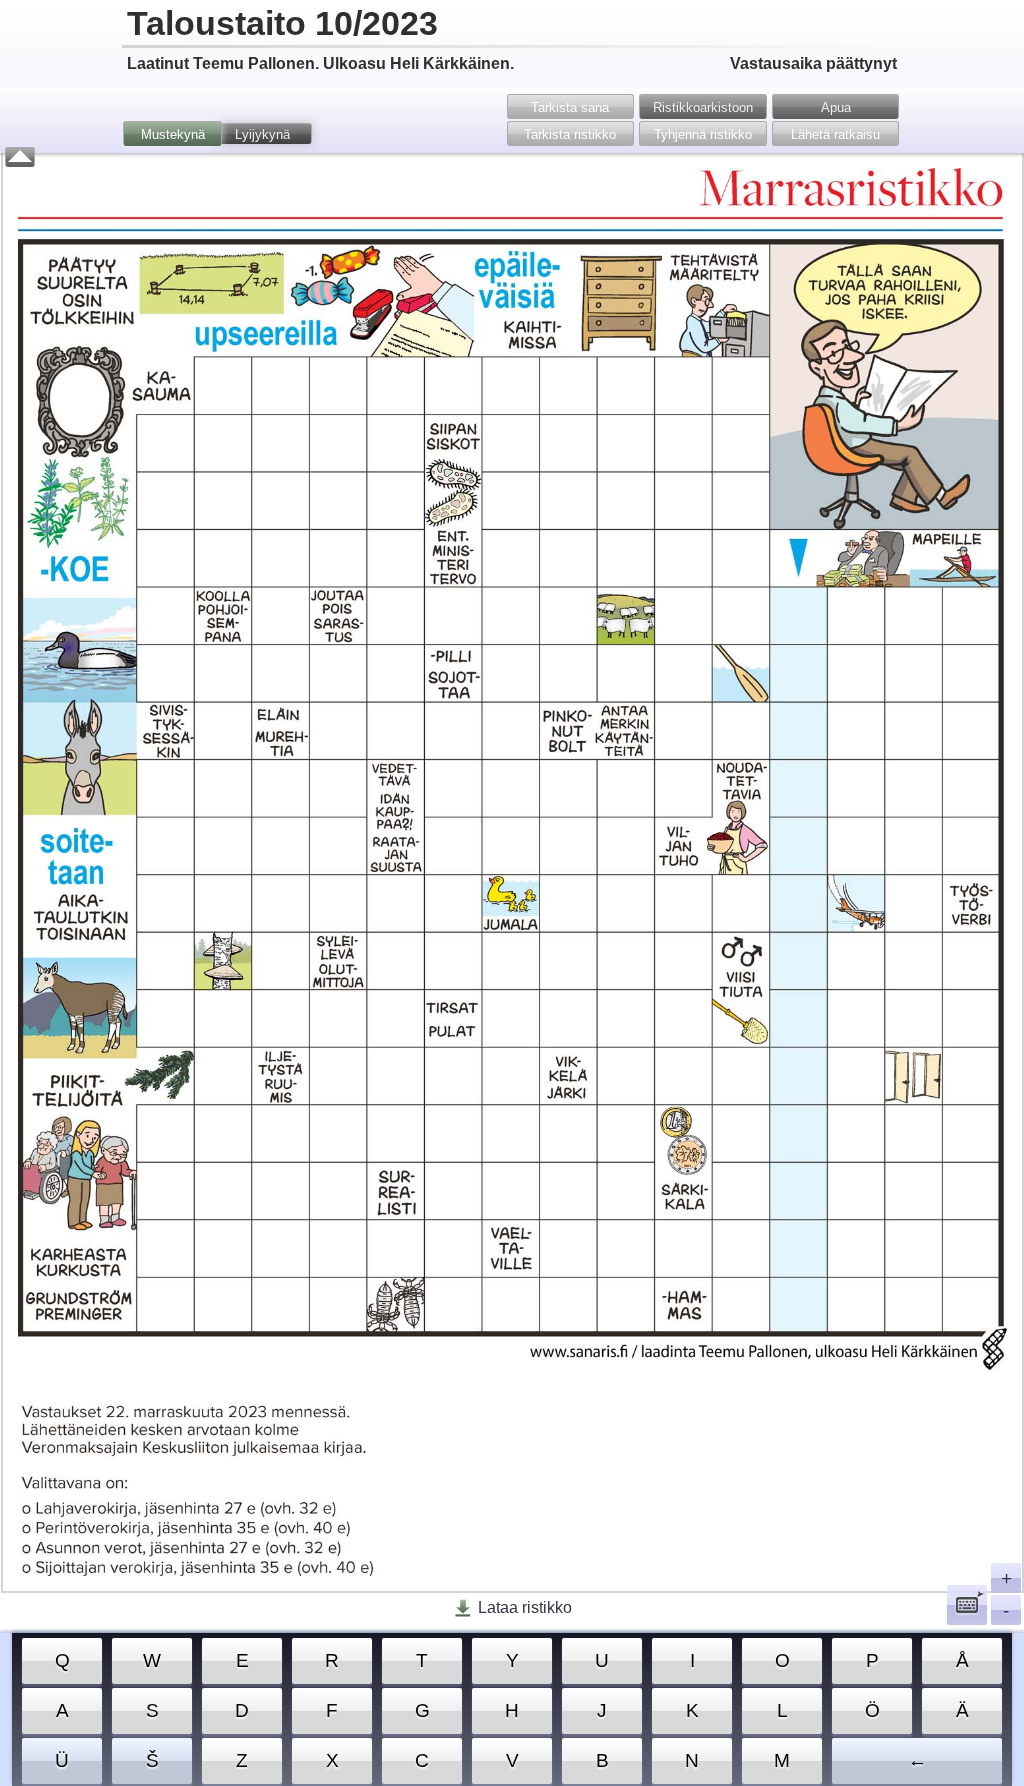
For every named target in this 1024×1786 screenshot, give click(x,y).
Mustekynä (173, 134)
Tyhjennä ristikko (703, 134)
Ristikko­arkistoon (703, 107)
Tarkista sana (570, 107)
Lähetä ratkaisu (835, 134)
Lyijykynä (262, 134)
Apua (836, 107)
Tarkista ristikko (570, 134)
